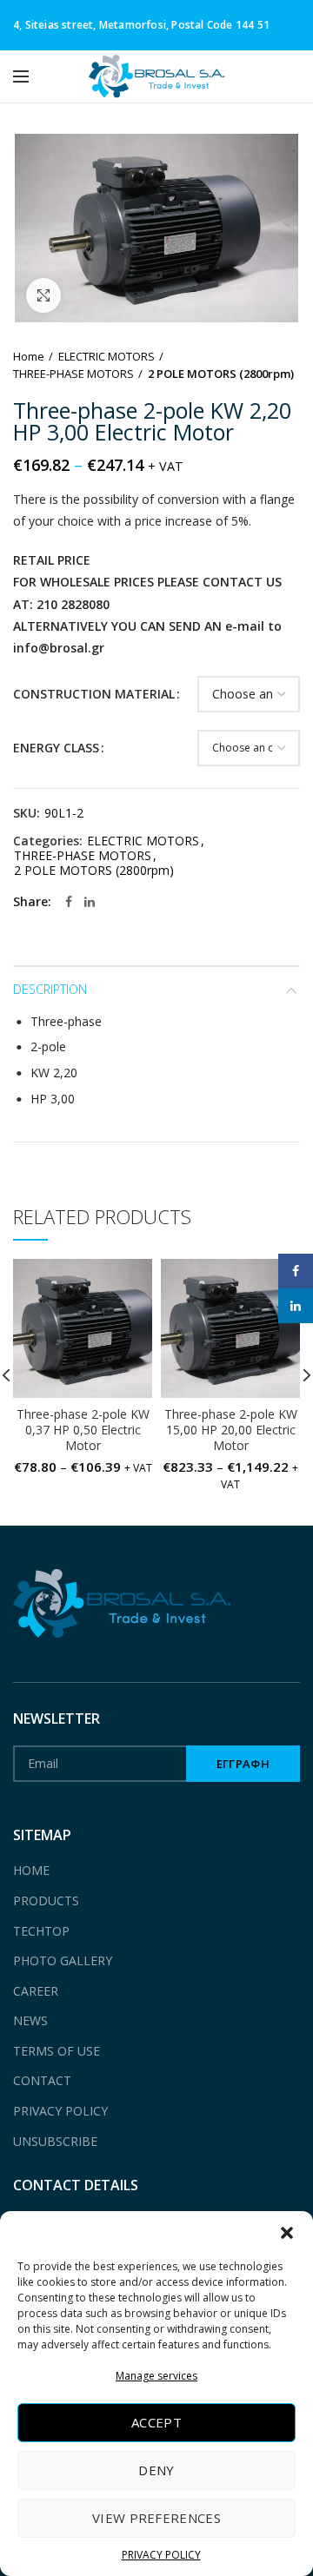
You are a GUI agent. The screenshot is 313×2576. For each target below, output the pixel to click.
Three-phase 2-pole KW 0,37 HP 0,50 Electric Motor (83, 1430)
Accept (156, 2422)
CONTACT (42, 2080)
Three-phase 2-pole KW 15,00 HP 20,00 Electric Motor (231, 1430)
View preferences (156, 2518)
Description (50, 989)
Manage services (156, 2376)
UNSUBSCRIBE (55, 2141)
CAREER (36, 1991)
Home (29, 356)
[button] (287, 2233)
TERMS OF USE (57, 2051)
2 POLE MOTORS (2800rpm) (221, 374)
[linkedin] (90, 902)
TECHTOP (41, 1931)
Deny (156, 2470)
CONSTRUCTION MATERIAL (94, 694)
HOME (31, 1870)
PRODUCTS (46, 1901)
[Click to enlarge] (43, 295)
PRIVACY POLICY (161, 2555)
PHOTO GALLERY (63, 1960)
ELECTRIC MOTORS (107, 356)
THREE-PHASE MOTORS (73, 374)
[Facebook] (69, 902)
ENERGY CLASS (56, 748)
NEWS (30, 2020)
